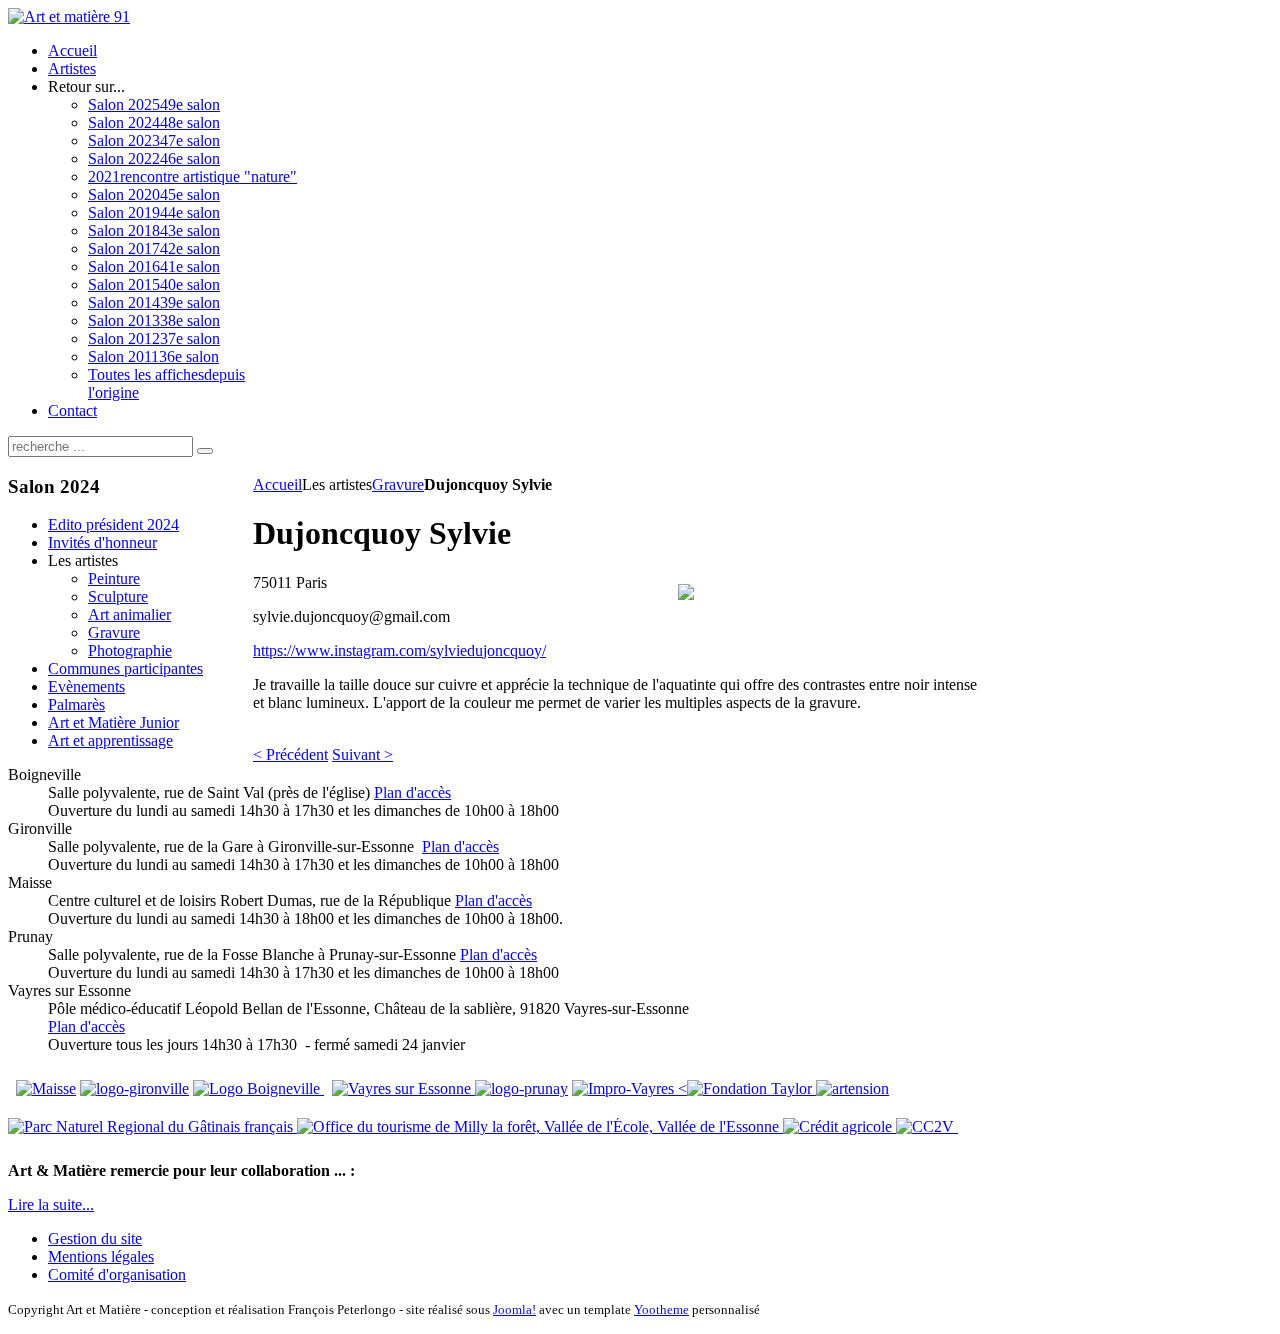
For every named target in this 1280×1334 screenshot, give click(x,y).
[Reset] (205, 451)
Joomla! (514, 1309)
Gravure (398, 484)
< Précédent (290, 754)
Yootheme (661, 1309)
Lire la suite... (51, 1204)
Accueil (277, 484)
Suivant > (362, 754)
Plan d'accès (412, 792)
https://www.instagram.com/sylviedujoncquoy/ (399, 650)
